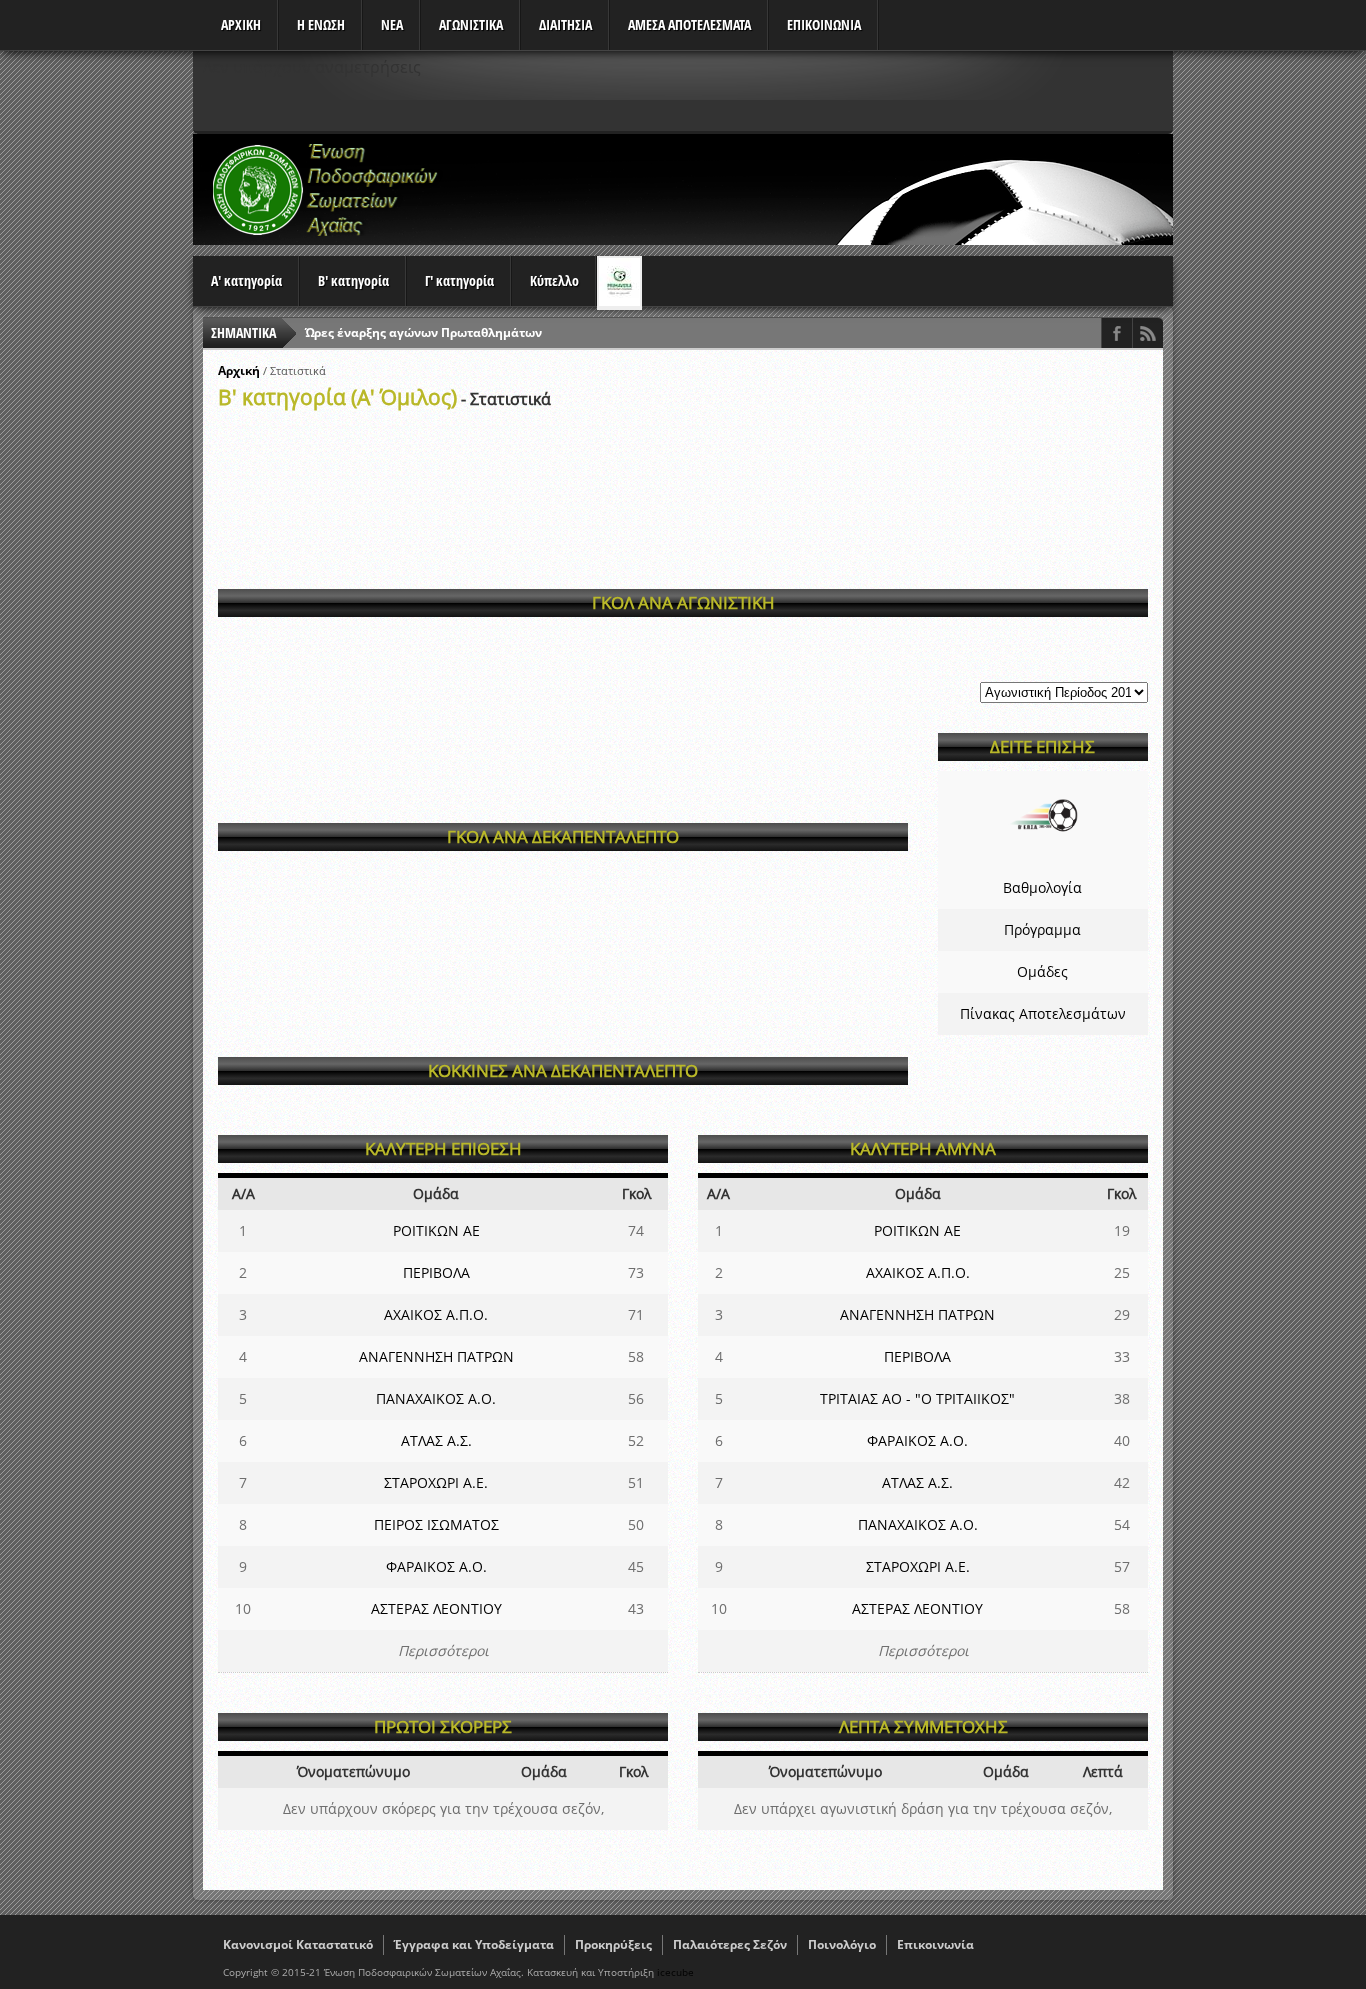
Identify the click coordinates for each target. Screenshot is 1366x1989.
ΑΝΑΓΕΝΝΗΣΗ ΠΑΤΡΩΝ (436, 1356)
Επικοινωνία (935, 1944)
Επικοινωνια (824, 24)
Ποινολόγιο (842, 1944)
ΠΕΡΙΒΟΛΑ (436, 1272)
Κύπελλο (554, 280)
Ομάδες (1042, 971)
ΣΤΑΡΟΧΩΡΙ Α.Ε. (436, 1482)
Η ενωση (321, 24)
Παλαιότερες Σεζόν (730, 1944)
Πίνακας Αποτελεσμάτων (1043, 1013)
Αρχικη (241, 24)
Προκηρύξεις (613, 1944)
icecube (675, 1972)
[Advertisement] (809, 189)
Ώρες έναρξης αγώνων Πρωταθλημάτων (423, 332)
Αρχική (239, 370)
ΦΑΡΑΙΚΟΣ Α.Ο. (436, 1566)
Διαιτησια (565, 24)
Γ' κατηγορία (459, 280)
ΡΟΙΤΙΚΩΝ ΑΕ (436, 1230)
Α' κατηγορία (246, 280)
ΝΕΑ (392, 24)
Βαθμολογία (1042, 887)
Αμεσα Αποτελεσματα (689, 24)
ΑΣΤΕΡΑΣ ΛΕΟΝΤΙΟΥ (436, 1608)
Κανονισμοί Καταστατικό (298, 1944)
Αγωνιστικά (471, 24)
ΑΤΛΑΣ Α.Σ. (436, 1440)
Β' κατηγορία (353, 280)
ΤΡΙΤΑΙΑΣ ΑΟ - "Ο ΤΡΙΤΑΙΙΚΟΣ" (917, 1398)
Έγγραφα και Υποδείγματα (474, 1944)
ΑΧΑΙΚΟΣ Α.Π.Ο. (436, 1314)
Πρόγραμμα (1042, 929)
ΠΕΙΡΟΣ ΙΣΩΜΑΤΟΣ (436, 1524)
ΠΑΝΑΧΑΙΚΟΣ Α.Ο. (436, 1398)
